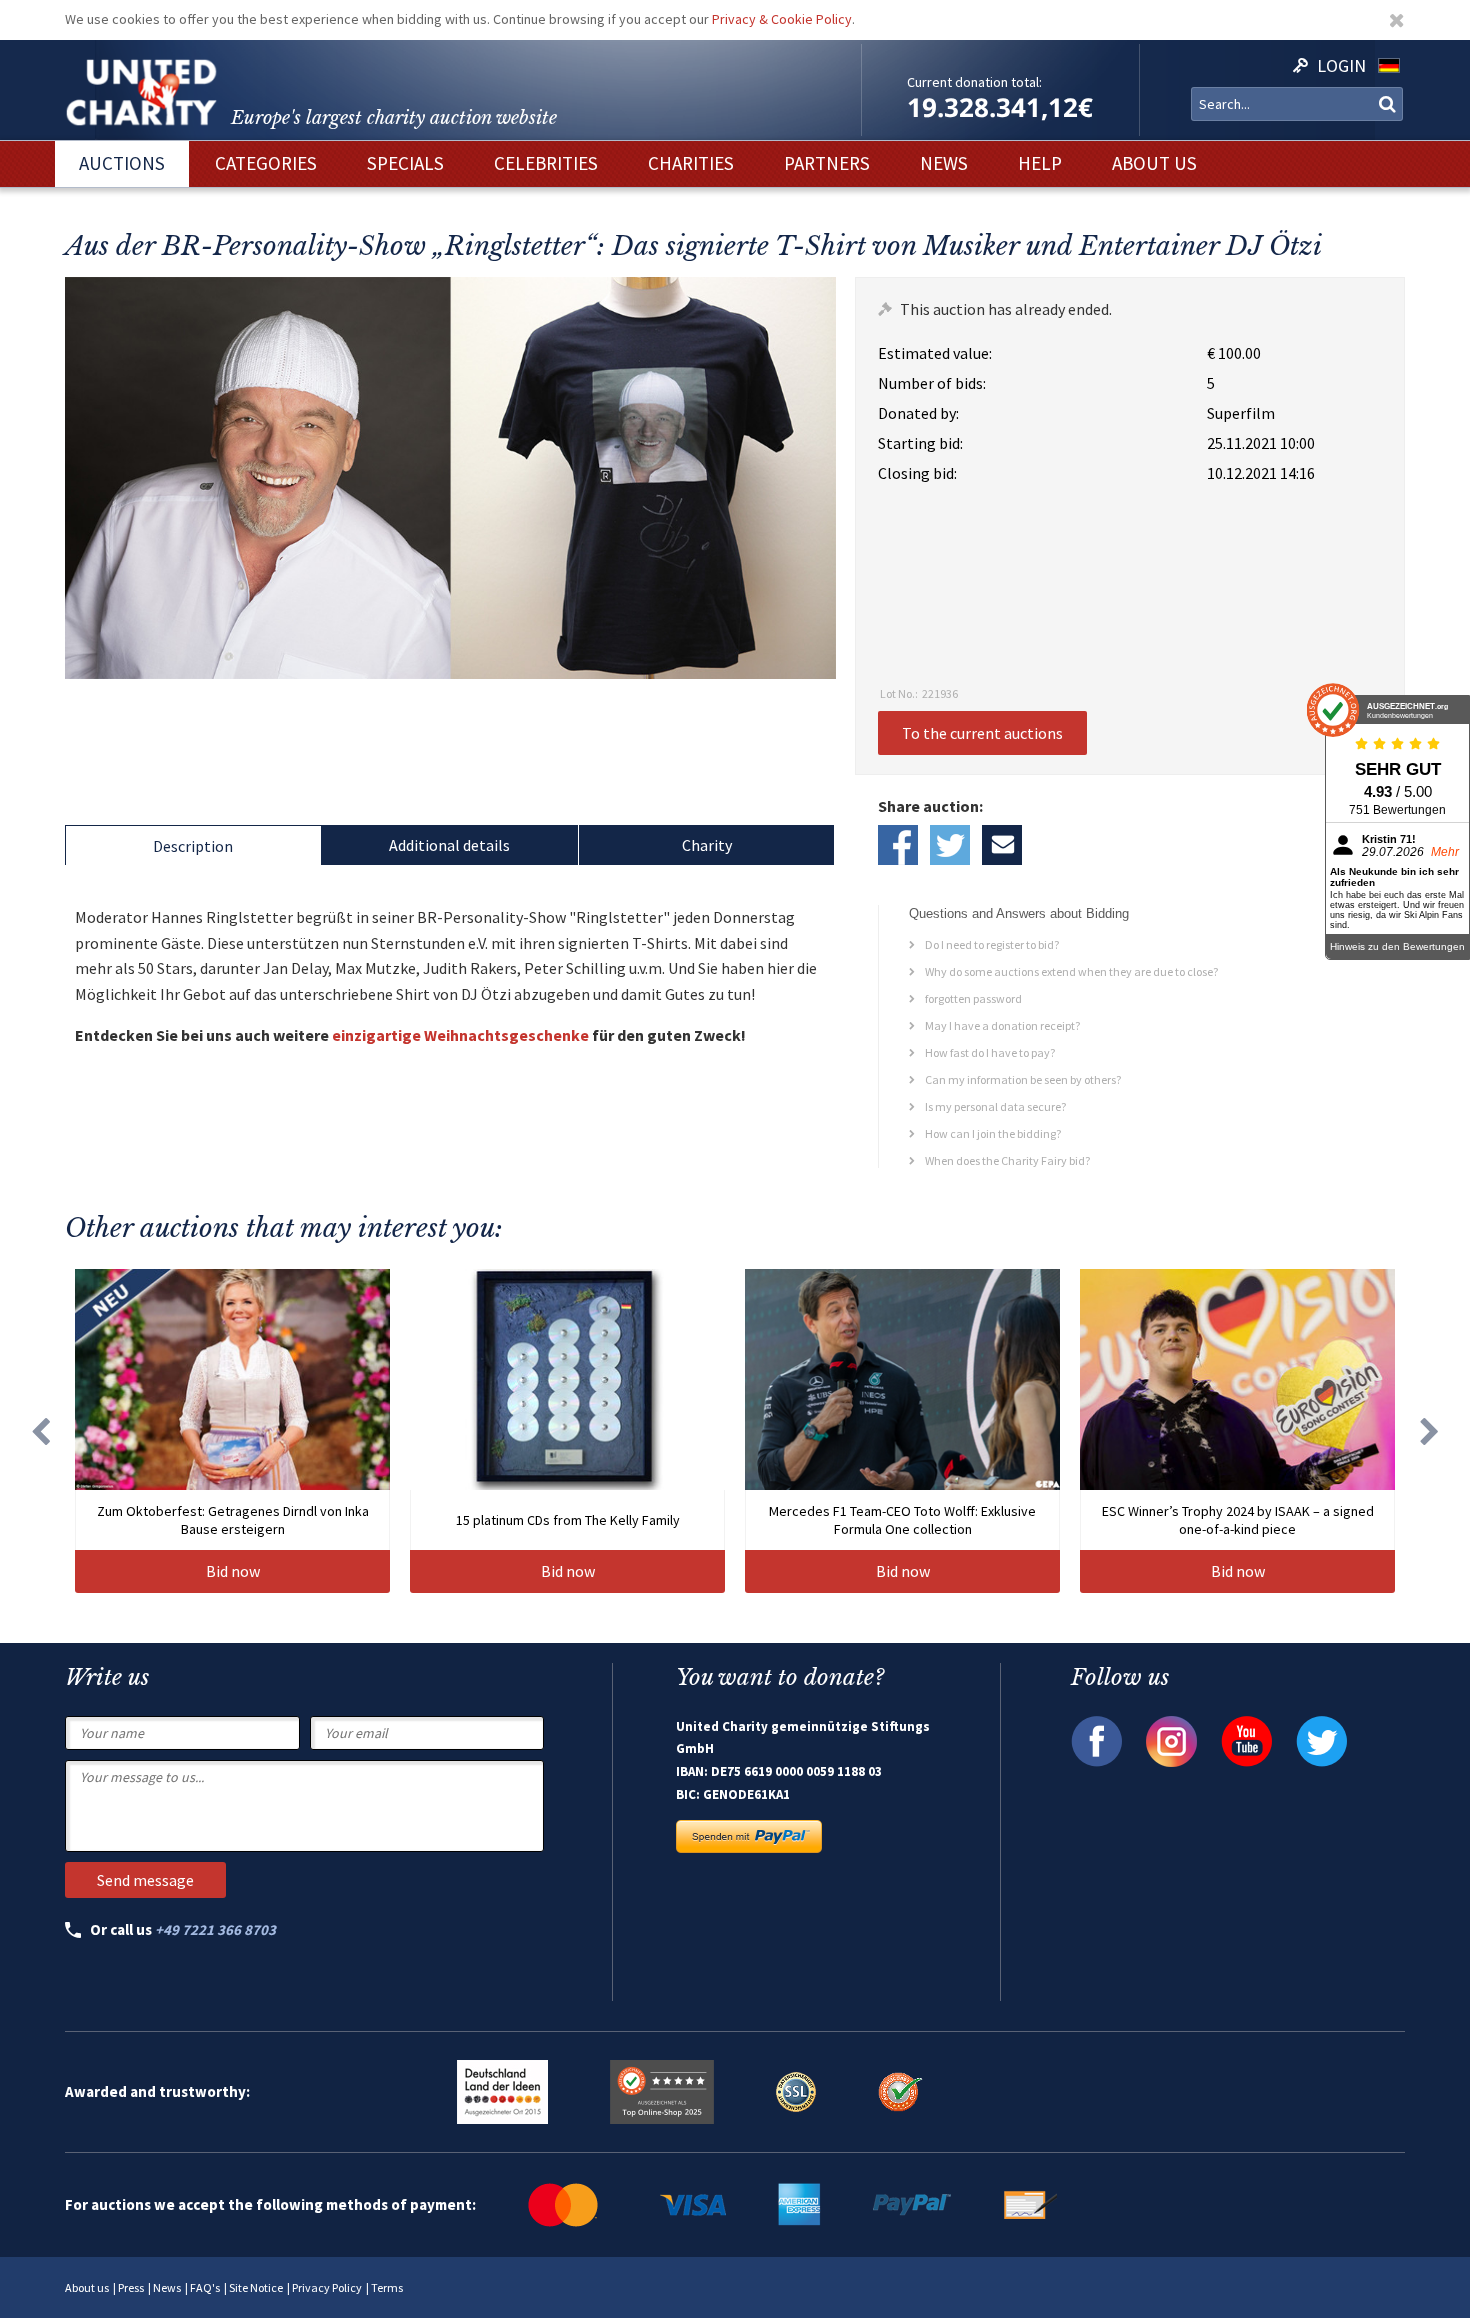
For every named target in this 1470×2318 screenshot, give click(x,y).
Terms (387, 2287)
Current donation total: (974, 82)
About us (87, 2287)
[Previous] (40, 1431)
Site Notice (256, 2287)
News (167, 2287)
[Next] (1430, 1431)
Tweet (950, 845)
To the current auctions (982, 733)
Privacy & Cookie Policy (782, 19)
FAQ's (205, 2287)
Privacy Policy (327, 2287)
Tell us (1002, 845)
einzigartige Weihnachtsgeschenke (460, 1035)
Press (131, 2287)
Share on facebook (898, 845)
